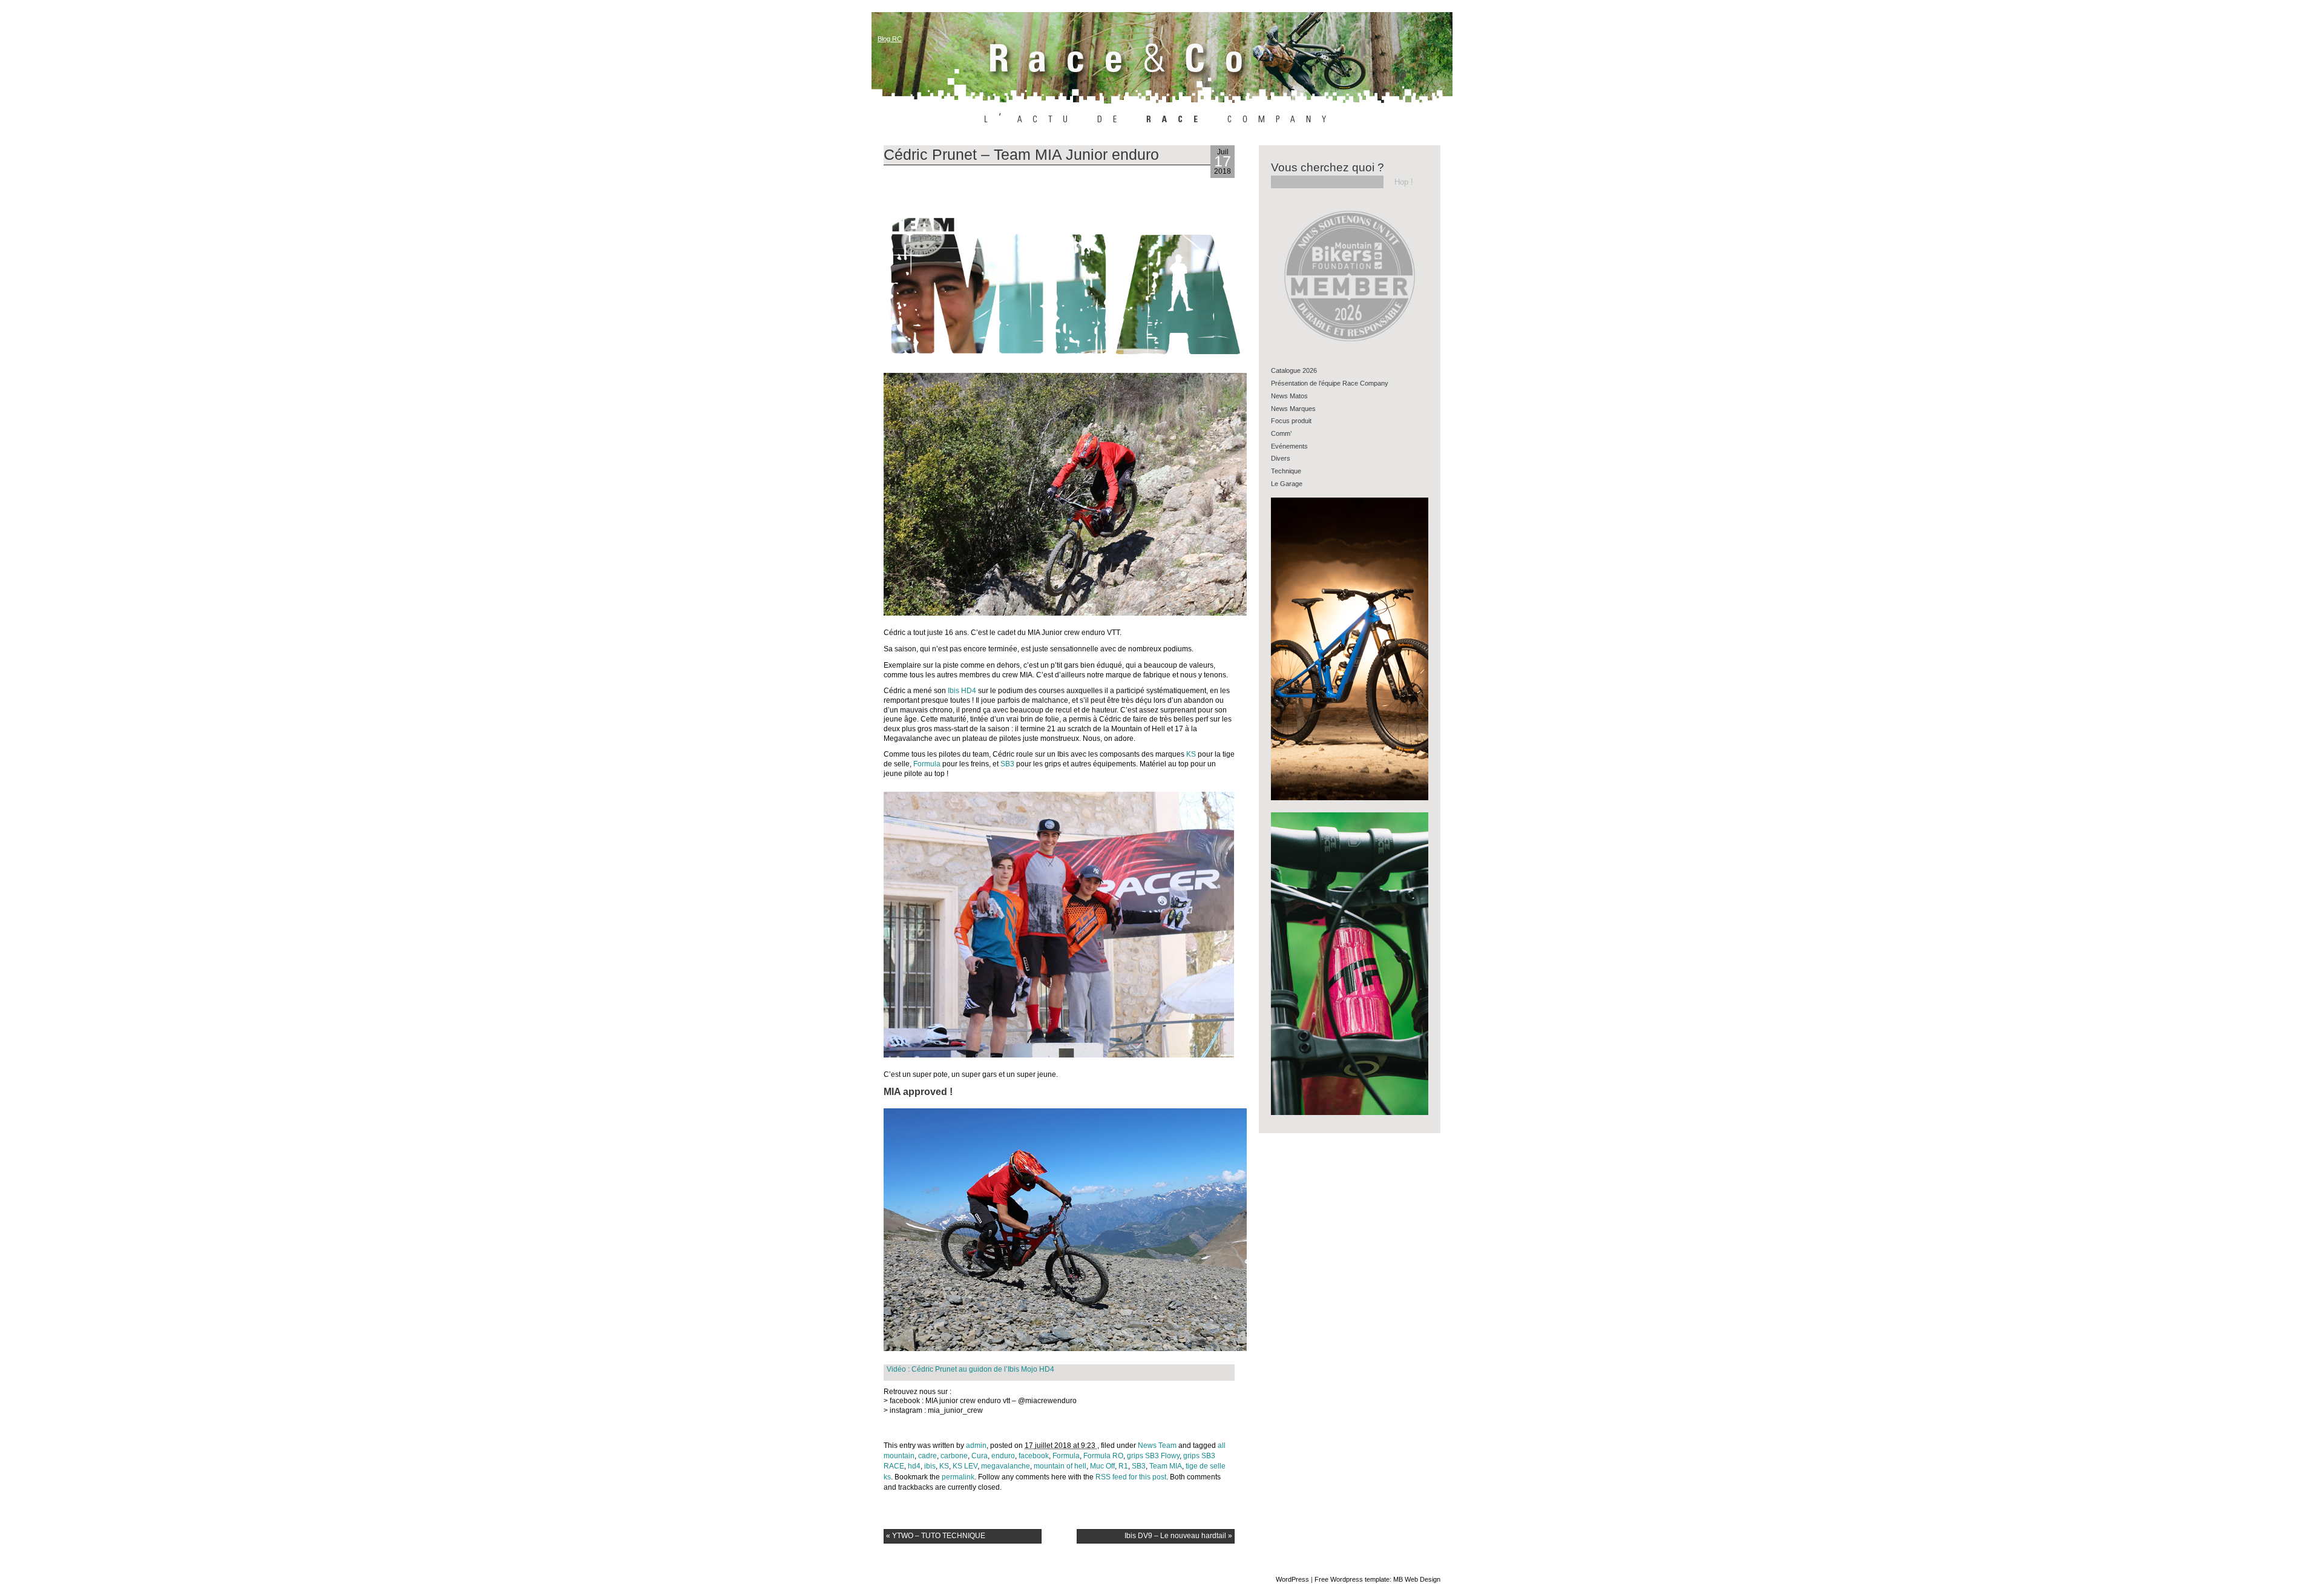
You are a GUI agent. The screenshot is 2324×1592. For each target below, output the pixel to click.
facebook (1034, 1456)
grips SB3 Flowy (1153, 1456)
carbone (954, 1456)
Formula (927, 764)
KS (1191, 754)
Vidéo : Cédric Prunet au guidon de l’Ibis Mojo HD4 (970, 1369)
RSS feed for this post (1131, 1477)
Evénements (1289, 446)
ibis (930, 1466)
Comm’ (1281, 433)
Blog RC (890, 39)
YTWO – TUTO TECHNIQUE (936, 1536)
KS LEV (965, 1466)
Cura (980, 1456)
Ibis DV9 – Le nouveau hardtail (1178, 1536)
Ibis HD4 (962, 691)
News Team (1157, 1446)
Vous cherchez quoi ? (1328, 167)
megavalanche (1006, 1466)
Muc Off (1102, 1466)
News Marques (1293, 409)
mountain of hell (1060, 1466)
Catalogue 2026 (1294, 370)
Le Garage (1287, 484)
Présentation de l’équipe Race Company (1330, 383)
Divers (1281, 458)
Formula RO (1103, 1456)
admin (976, 1446)
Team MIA (1166, 1466)
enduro (1003, 1456)
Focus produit (1291, 421)
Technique (1286, 471)
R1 (1123, 1466)
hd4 (914, 1466)
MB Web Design (1417, 1579)
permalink (958, 1477)
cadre (927, 1456)
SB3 (1007, 764)
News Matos (1289, 396)
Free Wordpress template (1352, 1579)
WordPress (1292, 1579)
